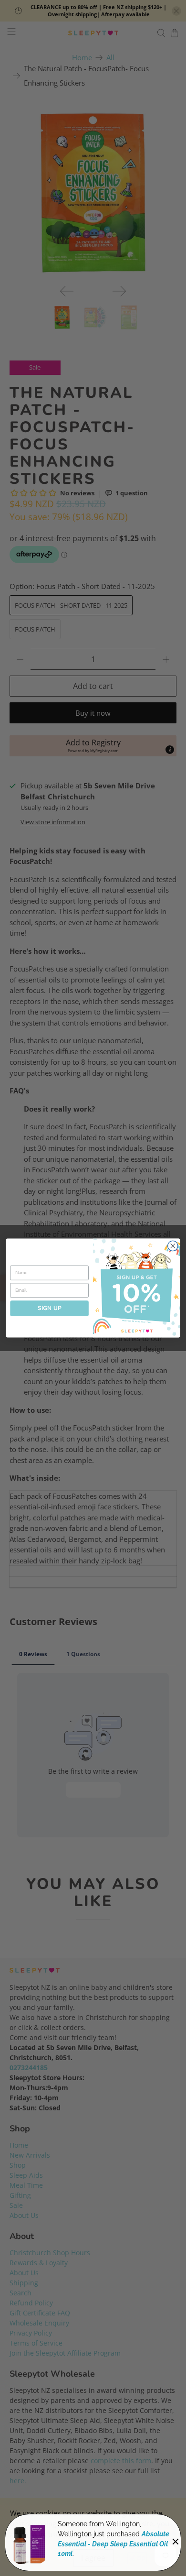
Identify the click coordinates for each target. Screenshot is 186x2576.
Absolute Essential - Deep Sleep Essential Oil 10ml (114, 2544)
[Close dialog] (173, 1246)
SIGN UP (50, 1308)
